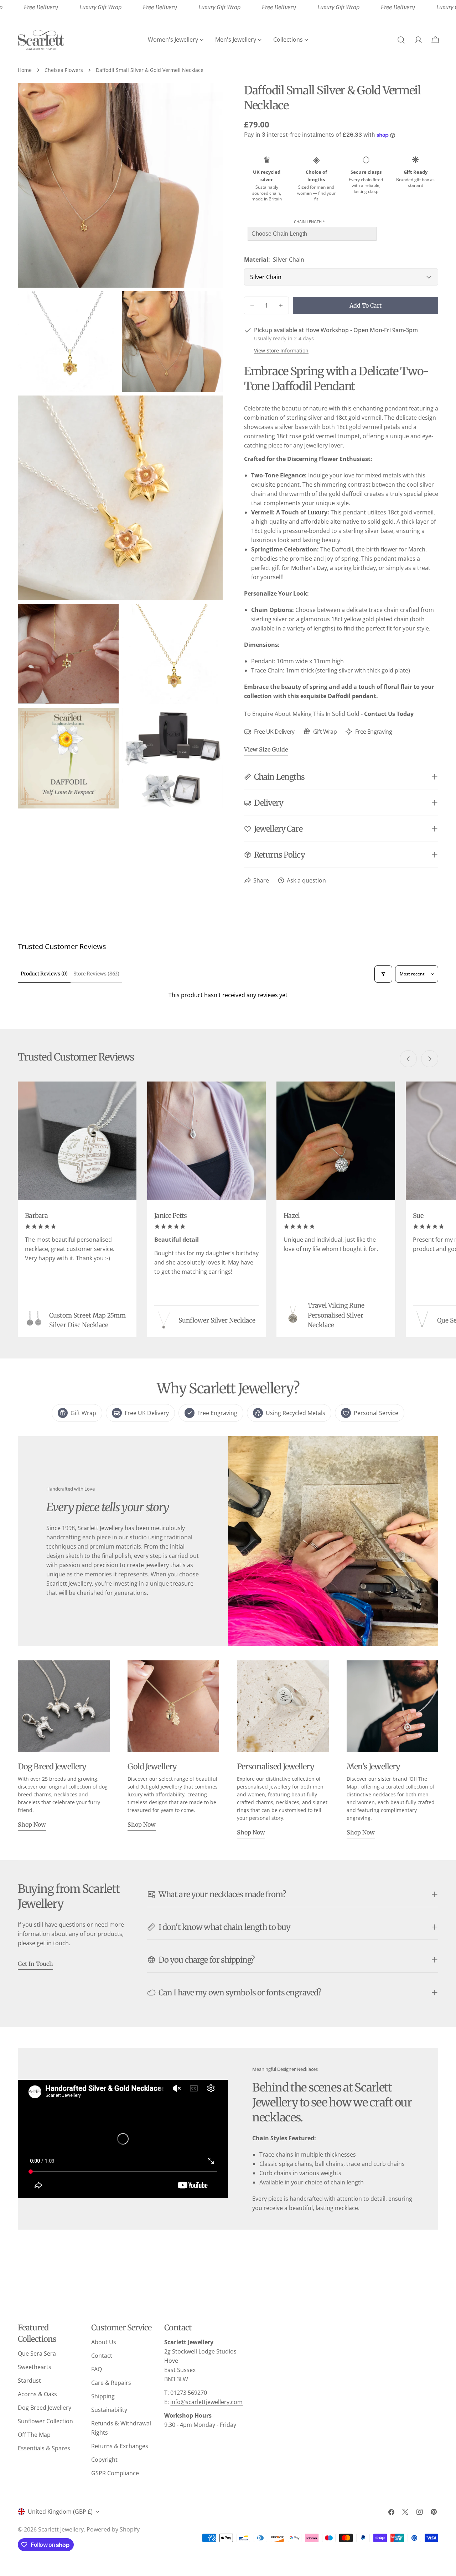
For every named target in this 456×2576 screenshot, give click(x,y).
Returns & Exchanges (120, 2446)
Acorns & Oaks (37, 2394)
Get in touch (35, 1964)
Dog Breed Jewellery (45, 2408)
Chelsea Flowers (64, 70)
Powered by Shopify (113, 2529)
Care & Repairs (111, 2383)
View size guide (266, 749)
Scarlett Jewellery (61, 2529)
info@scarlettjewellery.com (206, 2402)
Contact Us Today (389, 714)
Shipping (103, 2396)
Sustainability (109, 2410)
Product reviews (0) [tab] (44, 974)
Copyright (104, 2460)
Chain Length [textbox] (309, 222)
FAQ (97, 2369)
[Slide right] (430, 1059)
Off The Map (34, 2435)
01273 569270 (189, 2393)
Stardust (29, 2381)
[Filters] (383, 974)
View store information (281, 350)
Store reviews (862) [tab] (96, 974)
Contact (102, 2356)
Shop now (32, 1824)
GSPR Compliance (115, 2473)
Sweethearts (35, 2367)
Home (25, 70)
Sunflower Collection (45, 2421)
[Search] (401, 40)
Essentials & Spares (44, 2448)
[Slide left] (408, 1059)
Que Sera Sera (37, 2354)
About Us (104, 2342)
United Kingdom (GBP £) (60, 2512)
